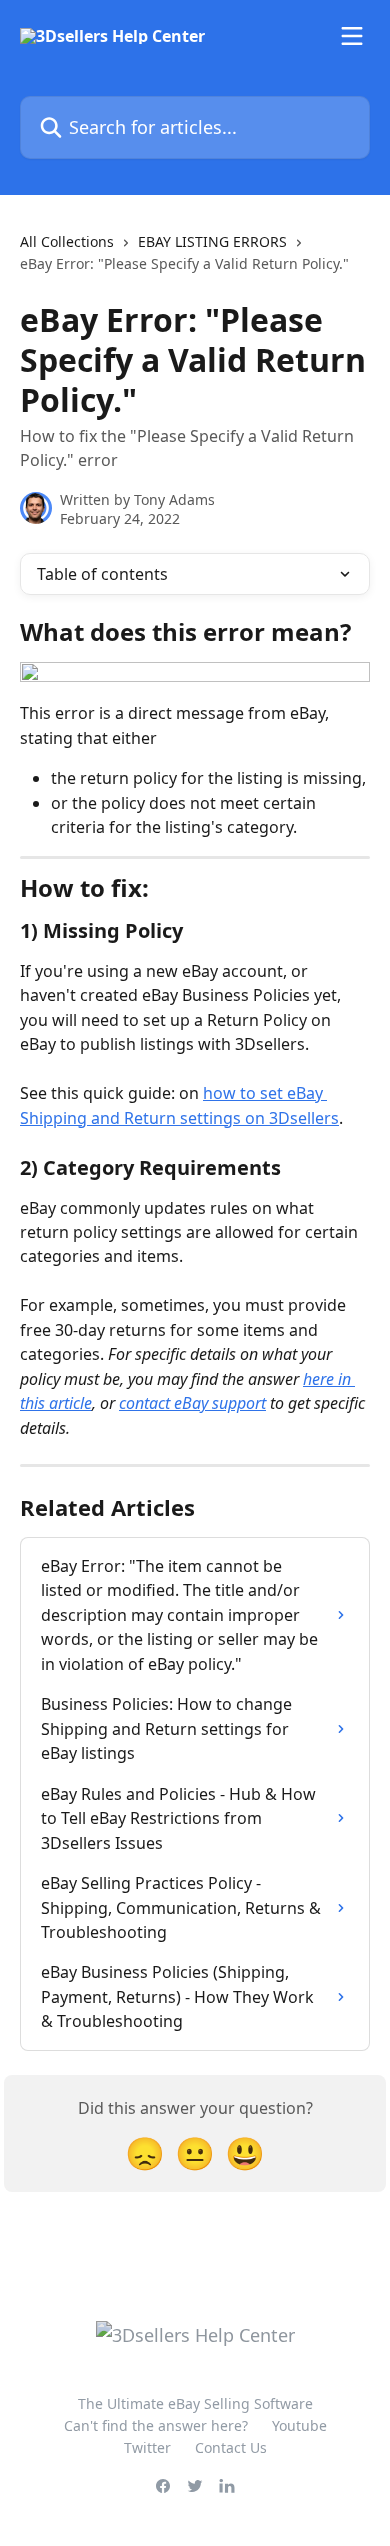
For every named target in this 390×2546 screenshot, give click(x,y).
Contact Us (231, 2447)
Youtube (299, 2425)
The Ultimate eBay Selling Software (195, 2403)
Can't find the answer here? (156, 2425)
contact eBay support (192, 1403)
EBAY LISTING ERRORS (212, 241)
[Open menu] (352, 36)
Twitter (147, 2447)
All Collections (67, 241)
